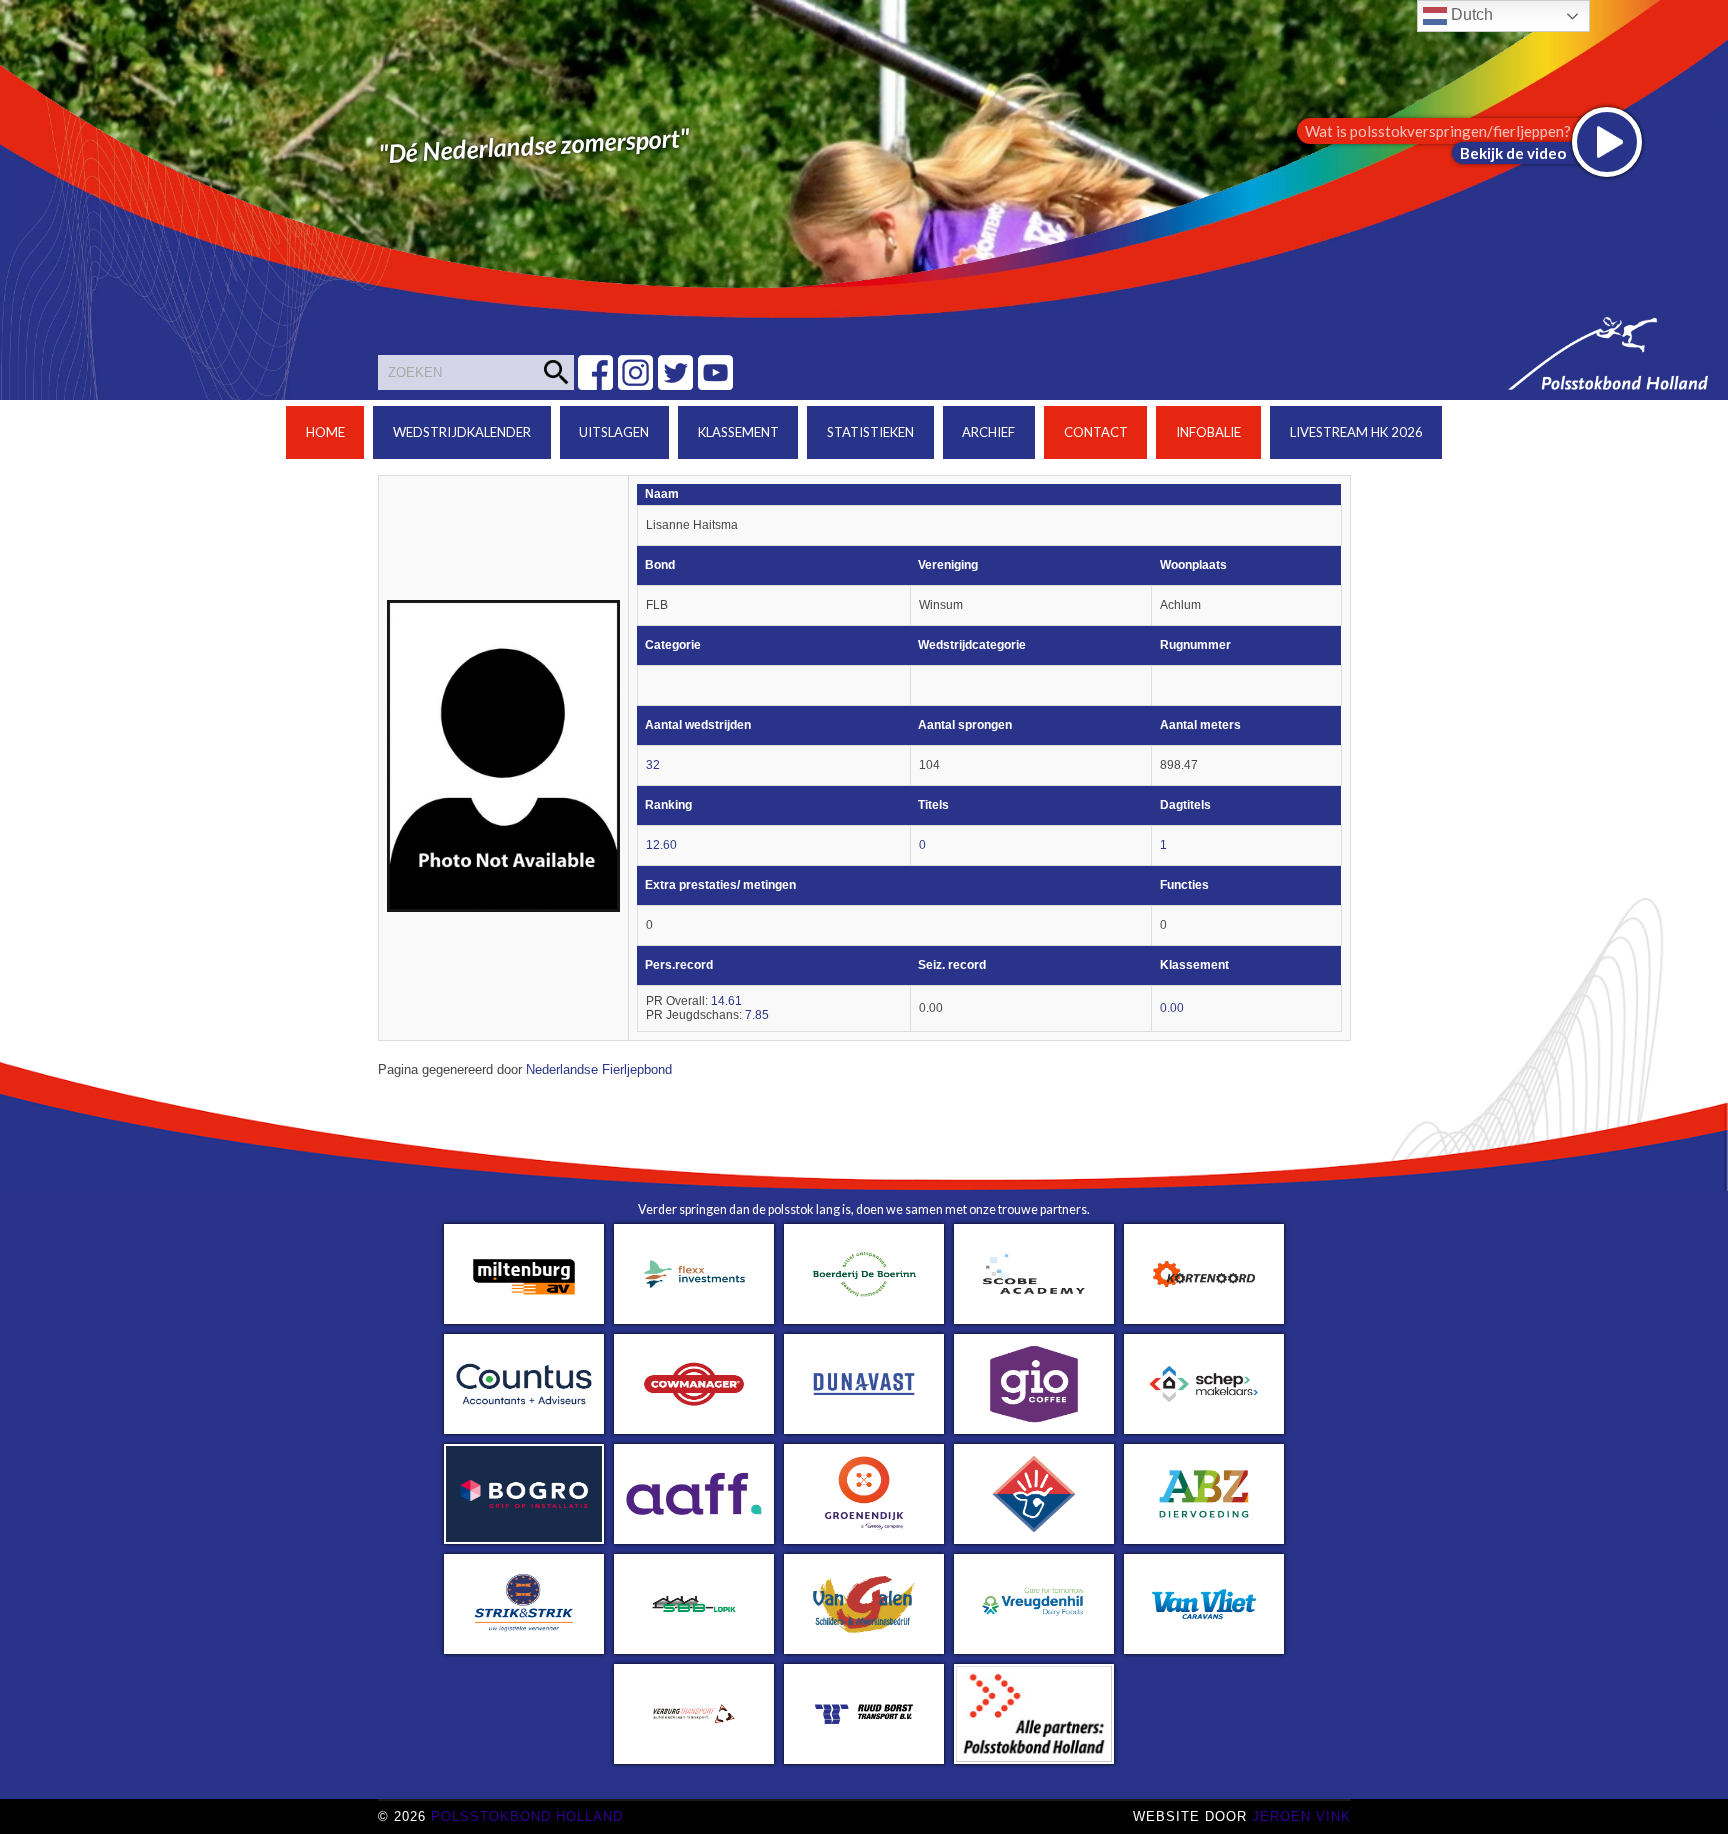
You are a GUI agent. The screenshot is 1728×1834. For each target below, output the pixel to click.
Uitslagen (614, 432)
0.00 (1172, 1008)
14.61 (726, 1001)
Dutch (1470, 14)
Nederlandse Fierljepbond (599, 1070)
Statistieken (870, 432)
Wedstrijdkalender (462, 432)
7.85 (757, 1015)
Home (325, 432)
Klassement (738, 432)
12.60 (661, 845)
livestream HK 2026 (1356, 432)
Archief (988, 432)
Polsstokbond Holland (527, 1816)
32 (653, 765)
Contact (1096, 432)
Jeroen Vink (1301, 1816)
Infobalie (1208, 432)
